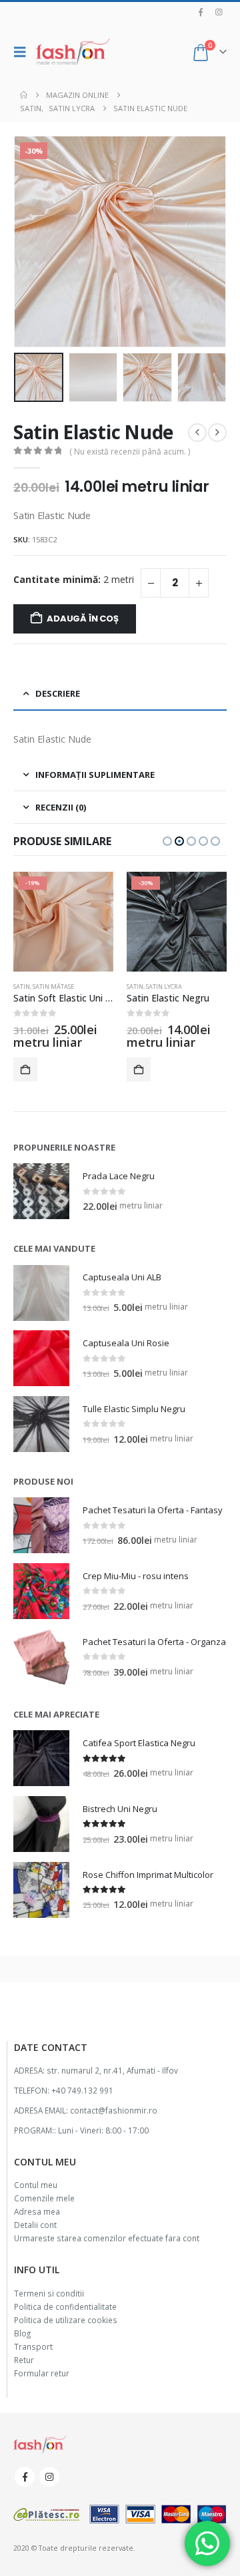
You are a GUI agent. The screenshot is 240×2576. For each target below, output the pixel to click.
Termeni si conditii (49, 2293)
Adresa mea (37, 2211)
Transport (33, 2346)
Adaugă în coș (82, 619)
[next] (217, 433)
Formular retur (42, 2373)
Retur (24, 2360)
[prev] (197, 433)
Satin (22, 987)
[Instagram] (219, 12)
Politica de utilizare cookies (66, 2320)
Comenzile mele (44, 2198)
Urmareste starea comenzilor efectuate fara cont (107, 2238)
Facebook (25, 2477)
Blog (22, 2333)
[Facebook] (201, 12)
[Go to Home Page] (24, 95)
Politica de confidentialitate (65, 2306)
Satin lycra (164, 987)
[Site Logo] (73, 52)
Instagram (49, 2477)
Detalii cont (35, 2225)
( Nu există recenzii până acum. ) (130, 452)
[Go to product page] (41, 1191)
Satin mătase (53, 987)
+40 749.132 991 (82, 2090)
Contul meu (36, 2185)
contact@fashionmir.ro (114, 2110)
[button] (23, 52)
